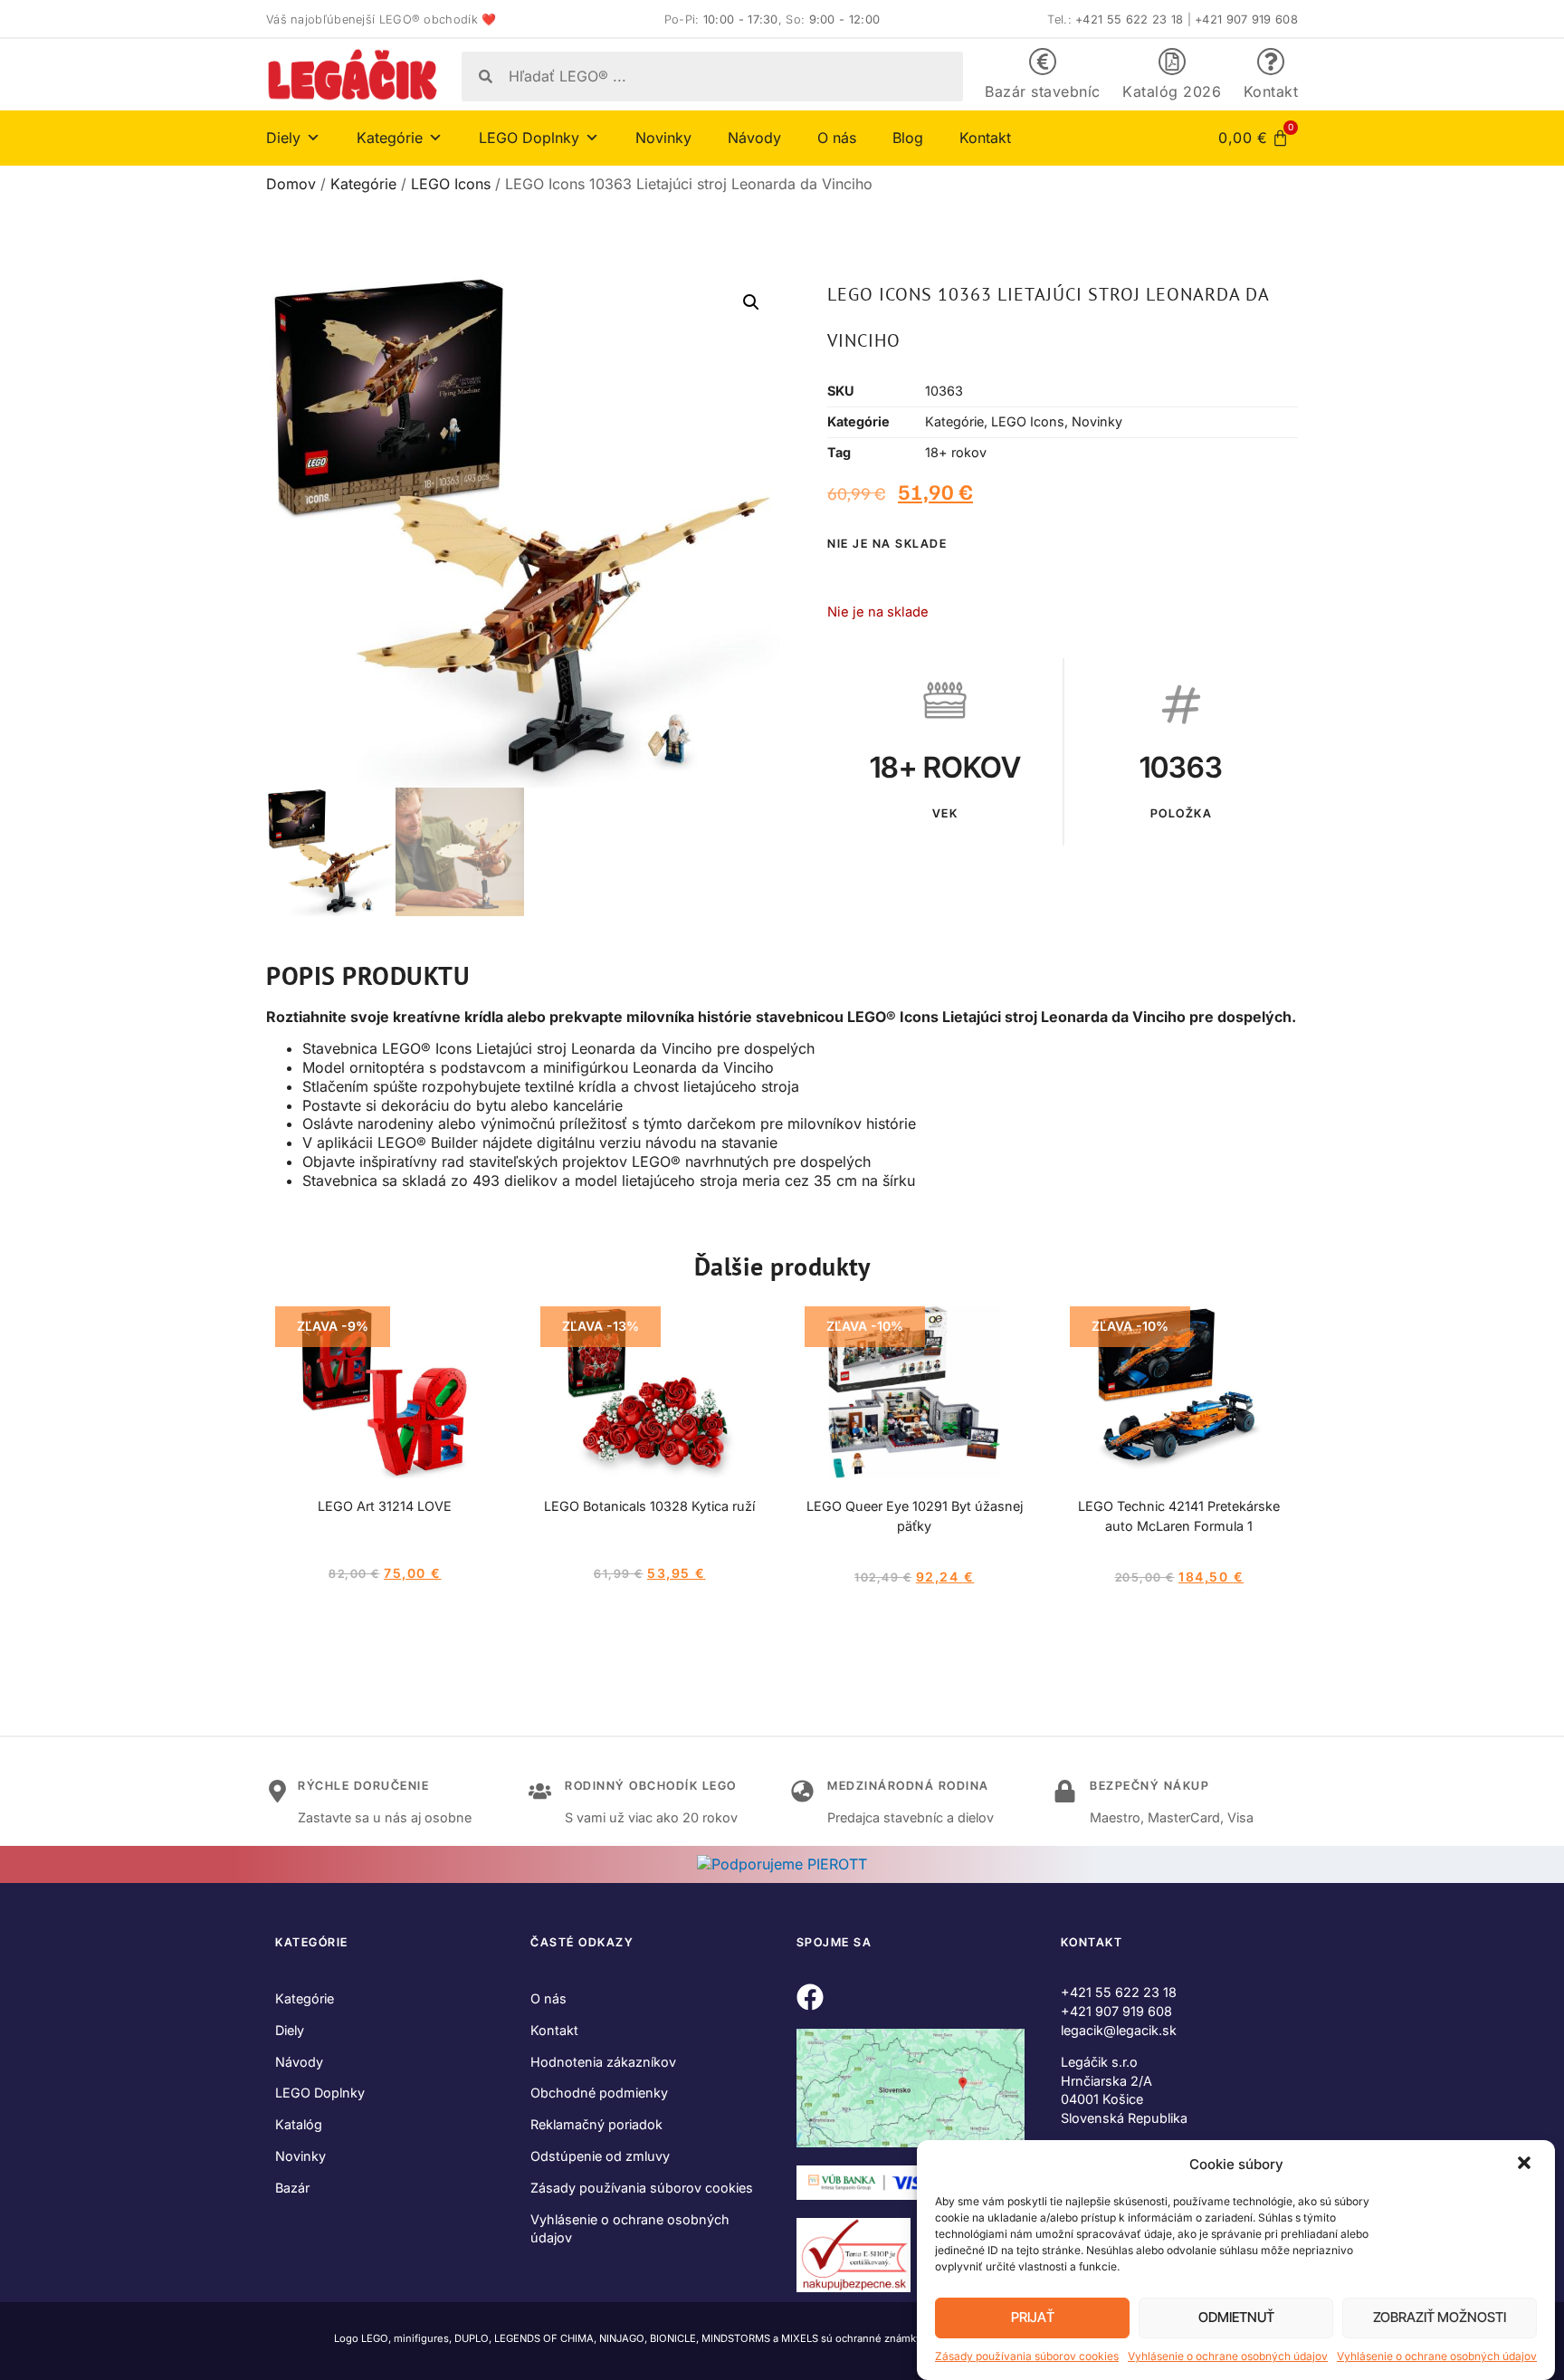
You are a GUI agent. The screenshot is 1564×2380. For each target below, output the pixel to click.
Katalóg (299, 2124)
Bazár (292, 2188)
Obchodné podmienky (599, 2093)
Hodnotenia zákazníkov (603, 2062)
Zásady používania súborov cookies (1027, 2356)
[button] (1526, 2165)
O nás (837, 138)
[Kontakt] (1271, 62)
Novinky (663, 138)
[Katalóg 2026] (1172, 62)
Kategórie (363, 184)
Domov (291, 184)
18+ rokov (956, 452)
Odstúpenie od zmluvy (600, 2156)
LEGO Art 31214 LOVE (385, 1506)
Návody (754, 138)
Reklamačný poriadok (596, 2124)
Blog (908, 138)
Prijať (1033, 2318)
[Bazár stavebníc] (1043, 62)
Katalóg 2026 (1172, 91)
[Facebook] (810, 1997)
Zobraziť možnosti (1440, 2318)
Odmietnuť (1236, 2318)
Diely (290, 2030)
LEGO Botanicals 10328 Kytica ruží (649, 1506)
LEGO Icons (451, 184)
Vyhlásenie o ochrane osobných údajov (1228, 2356)
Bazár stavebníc (1043, 91)
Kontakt (1271, 91)
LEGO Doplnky (320, 2093)
